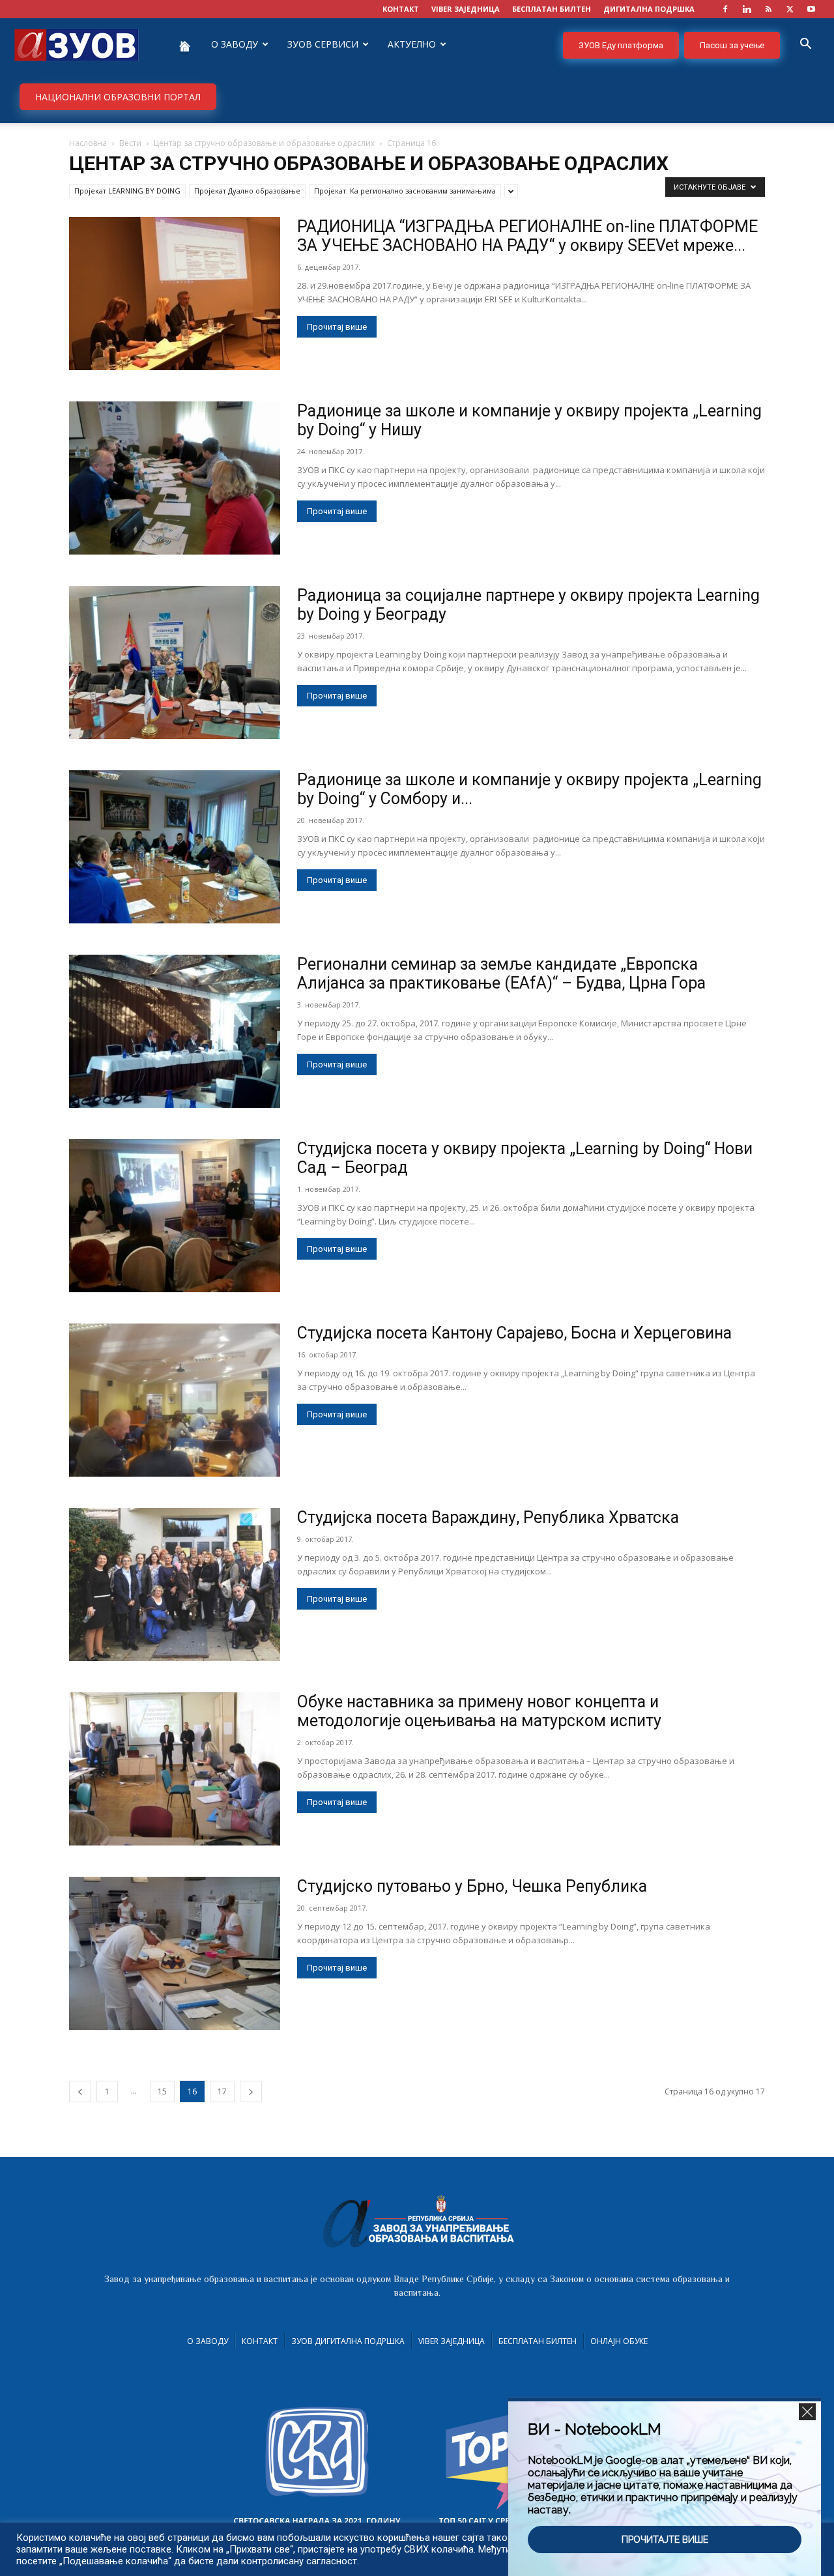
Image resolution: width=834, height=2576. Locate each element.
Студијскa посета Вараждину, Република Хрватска (488, 1517)
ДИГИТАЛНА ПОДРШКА (649, 9)
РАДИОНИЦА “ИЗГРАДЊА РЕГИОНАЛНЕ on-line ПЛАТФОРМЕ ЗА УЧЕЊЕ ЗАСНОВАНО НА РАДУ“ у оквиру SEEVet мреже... (527, 236)
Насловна (88, 143)
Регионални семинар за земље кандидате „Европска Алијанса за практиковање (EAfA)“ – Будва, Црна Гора (501, 974)
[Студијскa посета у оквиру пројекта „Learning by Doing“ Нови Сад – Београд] (175, 1216)
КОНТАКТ (401, 9)
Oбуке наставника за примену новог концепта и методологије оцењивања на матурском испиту (479, 1711)
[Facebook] (725, 9)
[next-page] (251, 2091)
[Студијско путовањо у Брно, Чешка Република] (175, 1953)
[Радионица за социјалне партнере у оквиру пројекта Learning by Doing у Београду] (175, 662)
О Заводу (208, 2341)
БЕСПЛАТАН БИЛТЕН (552, 9)
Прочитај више (337, 327)
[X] (790, 9)
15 (162, 2091)
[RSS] (768, 9)
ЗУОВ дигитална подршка (348, 2341)
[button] (805, 45)
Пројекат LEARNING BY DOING (127, 191)
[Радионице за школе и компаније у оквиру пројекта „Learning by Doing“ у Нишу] (175, 478)
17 (222, 2091)
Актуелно (412, 44)
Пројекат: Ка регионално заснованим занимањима (405, 191)
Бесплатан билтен (538, 2341)
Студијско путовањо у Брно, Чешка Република (472, 1886)
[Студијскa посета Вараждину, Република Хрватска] (175, 1585)
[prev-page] (80, 2091)
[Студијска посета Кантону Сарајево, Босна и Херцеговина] (175, 1400)
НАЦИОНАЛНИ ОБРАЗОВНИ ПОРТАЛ (118, 97)
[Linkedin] (747, 9)
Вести (130, 143)
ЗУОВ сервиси (323, 44)
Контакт (260, 2341)
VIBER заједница (466, 9)
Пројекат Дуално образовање (247, 191)
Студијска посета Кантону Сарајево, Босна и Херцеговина (514, 1333)
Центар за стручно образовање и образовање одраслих (264, 143)
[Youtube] (811, 9)
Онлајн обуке (619, 2341)
